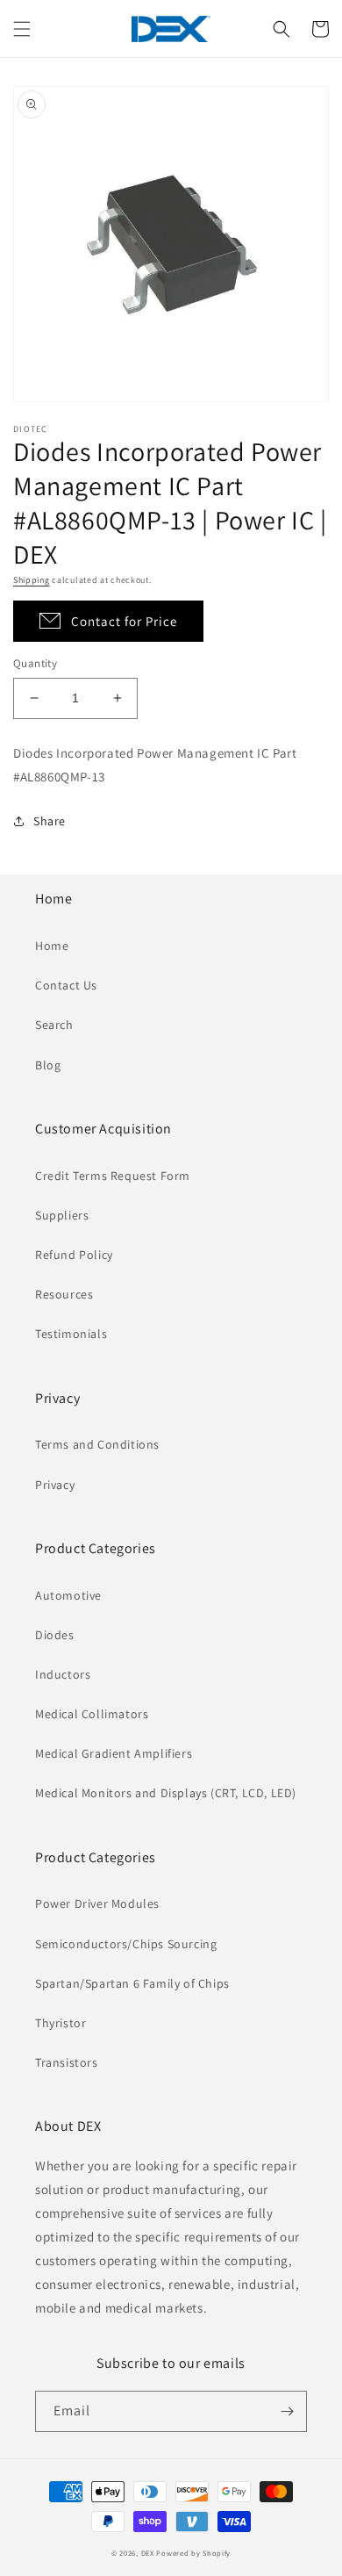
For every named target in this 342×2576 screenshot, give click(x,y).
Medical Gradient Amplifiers (114, 1753)
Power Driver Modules (97, 1903)
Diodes (55, 1635)
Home (52, 946)
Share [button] (50, 821)
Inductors (63, 1674)
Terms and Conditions (97, 1444)
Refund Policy (74, 1255)
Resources (64, 1294)
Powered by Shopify (193, 2553)
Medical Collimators (92, 1714)
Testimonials (71, 1334)
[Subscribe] (287, 2411)
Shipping (32, 580)
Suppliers (62, 1215)
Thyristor (61, 2023)
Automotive (68, 1595)
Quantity (35, 663)
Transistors (67, 2062)
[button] (22, 29)
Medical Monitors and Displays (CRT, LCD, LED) (166, 1793)
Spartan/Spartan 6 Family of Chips (132, 1983)
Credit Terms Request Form (113, 1176)
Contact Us (66, 985)
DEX (148, 2553)
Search (54, 1025)
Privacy (55, 1485)
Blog (48, 1065)
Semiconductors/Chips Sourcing (126, 1944)
